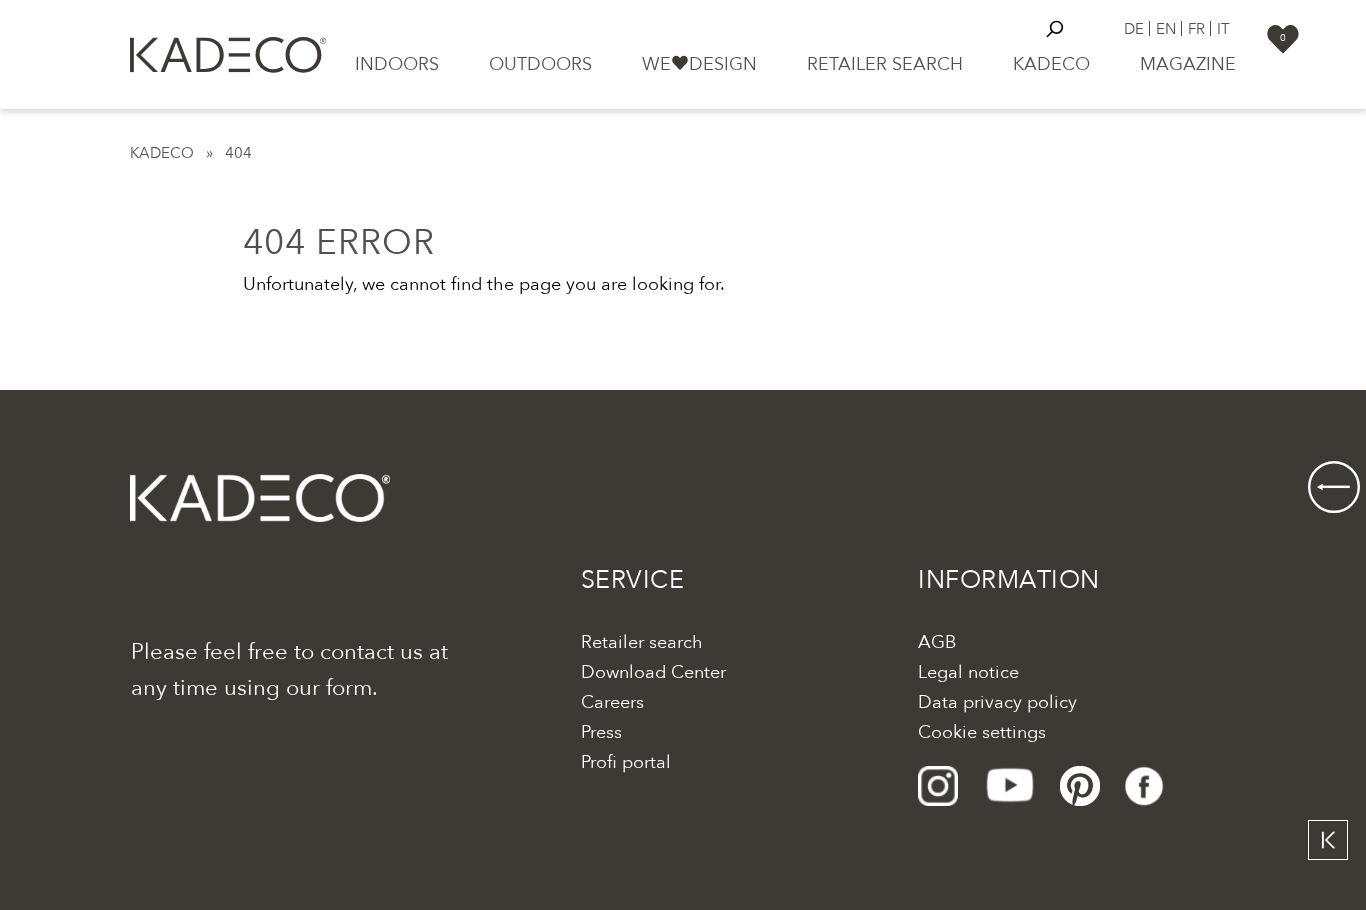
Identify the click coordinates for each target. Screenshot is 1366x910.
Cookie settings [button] (982, 732)
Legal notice (968, 672)
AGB (937, 642)
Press (601, 732)
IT (1223, 28)
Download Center (653, 672)
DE (1134, 28)
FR (1196, 28)
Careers (612, 702)
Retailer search (885, 64)
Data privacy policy (997, 702)
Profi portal (626, 762)
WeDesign (699, 64)
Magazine (1188, 64)
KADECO (162, 153)
